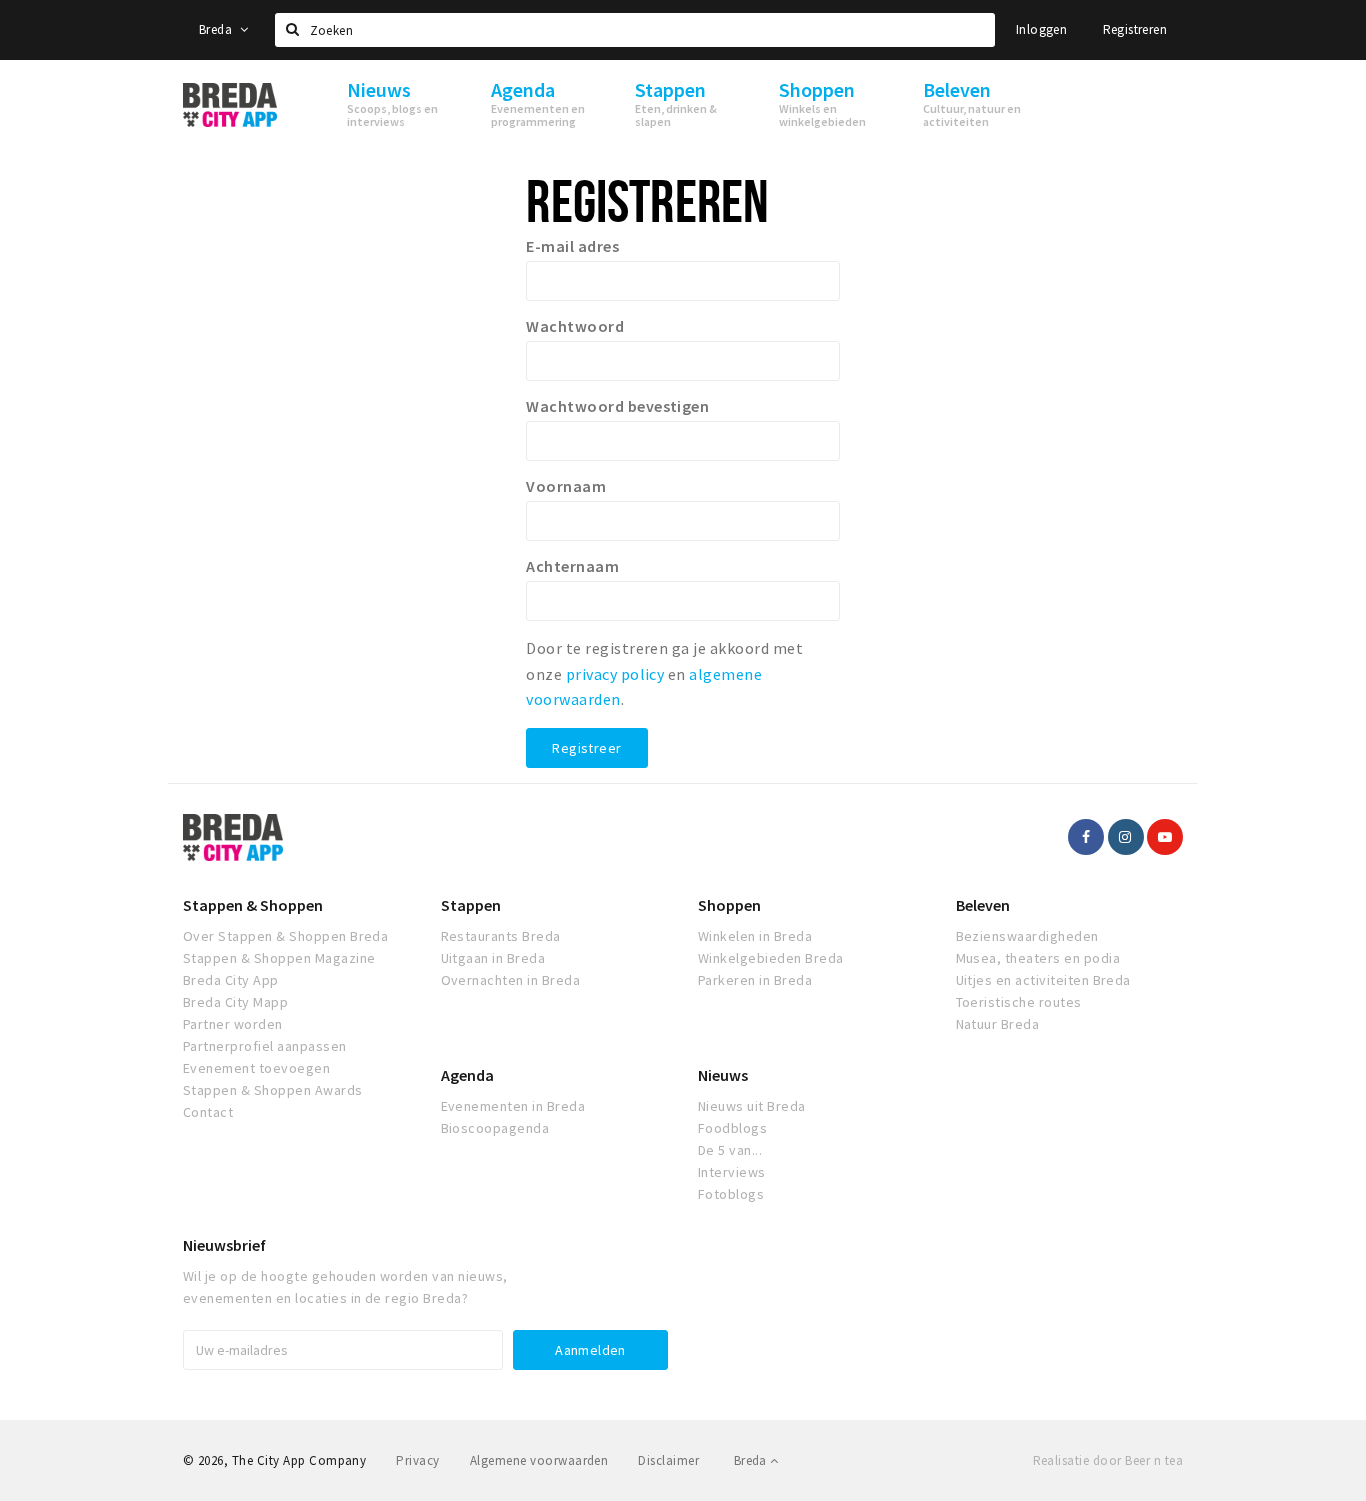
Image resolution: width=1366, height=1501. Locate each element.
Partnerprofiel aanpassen (265, 1046)
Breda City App (231, 980)
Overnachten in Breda (511, 980)
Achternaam (572, 566)
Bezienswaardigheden (1027, 936)
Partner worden (233, 1024)
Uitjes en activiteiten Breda (1043, 980)
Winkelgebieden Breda (771, 958)
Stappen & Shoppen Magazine (279, 958)
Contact (208, 1112)
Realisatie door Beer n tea (1108, 1460)
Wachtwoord (575, 326)
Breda (217, 29)
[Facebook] (1086, 837)
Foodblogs (732, 1128)
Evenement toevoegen (256, 1068)
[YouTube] (1165, 837)
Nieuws (723, 1075)
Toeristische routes (1019, 1002)
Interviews (732, 1172)
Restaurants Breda (501, 936)
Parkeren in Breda (755, 980)
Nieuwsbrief (224, 1245)
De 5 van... (730, 1150)
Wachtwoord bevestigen (617, 406)
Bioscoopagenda (495, 1128)
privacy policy (615, 674)
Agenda (467, 1075)
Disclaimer (668, 1460)
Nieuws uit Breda (752, 1106)
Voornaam (566, 486)
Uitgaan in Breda (493, 958)
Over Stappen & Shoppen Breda (285, 936)
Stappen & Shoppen (253, 905)
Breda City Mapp (235, 1002)
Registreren (1135, 29)
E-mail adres (572, 246)
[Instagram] (1126, 837)
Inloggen (1041, 29)
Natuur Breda (998, 1024)
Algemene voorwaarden (539, 1460)
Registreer (586, 748)
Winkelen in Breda (755, 936)
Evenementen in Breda (513, 1106)
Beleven (983, 905)
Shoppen (729, 905)
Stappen (471, 905)
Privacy (417, 1460)
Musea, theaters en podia (1038, 958)
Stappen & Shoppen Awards (273, 1090)
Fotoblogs (731, 1194)
